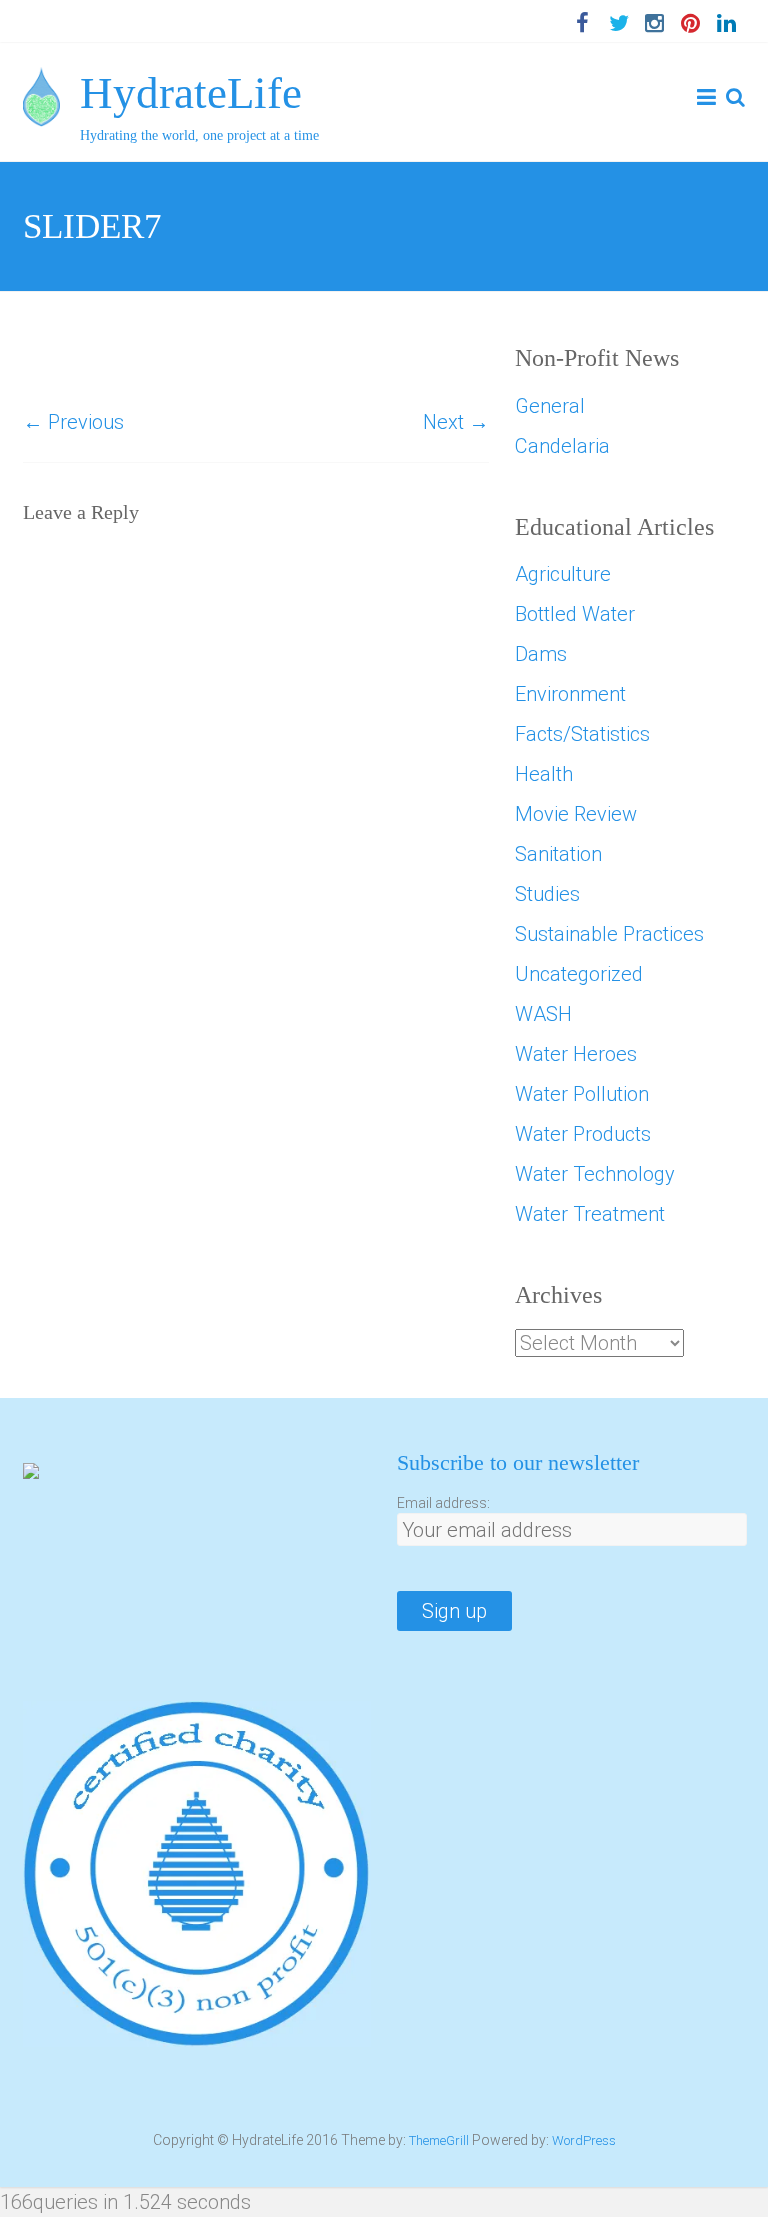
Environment (570, 694)
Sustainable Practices (609, 934)
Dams (541, 654)
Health (544, 774)
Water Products (583, 1134)
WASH (543, 1014)
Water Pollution (582, 1094)
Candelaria (562, 446)
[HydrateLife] (41, 82)
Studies (547, 894)
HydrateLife (191, 93)
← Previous (73, 422)
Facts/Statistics (582, 734)
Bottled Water (575, 614)
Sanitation (558, 854)
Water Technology (595, 1174)
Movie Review (576, 814)
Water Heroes (576, 1054)
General (550, 406)
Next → (456, 422)
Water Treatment (590, 1214)
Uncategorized (579, 974)
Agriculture (563, 574)
